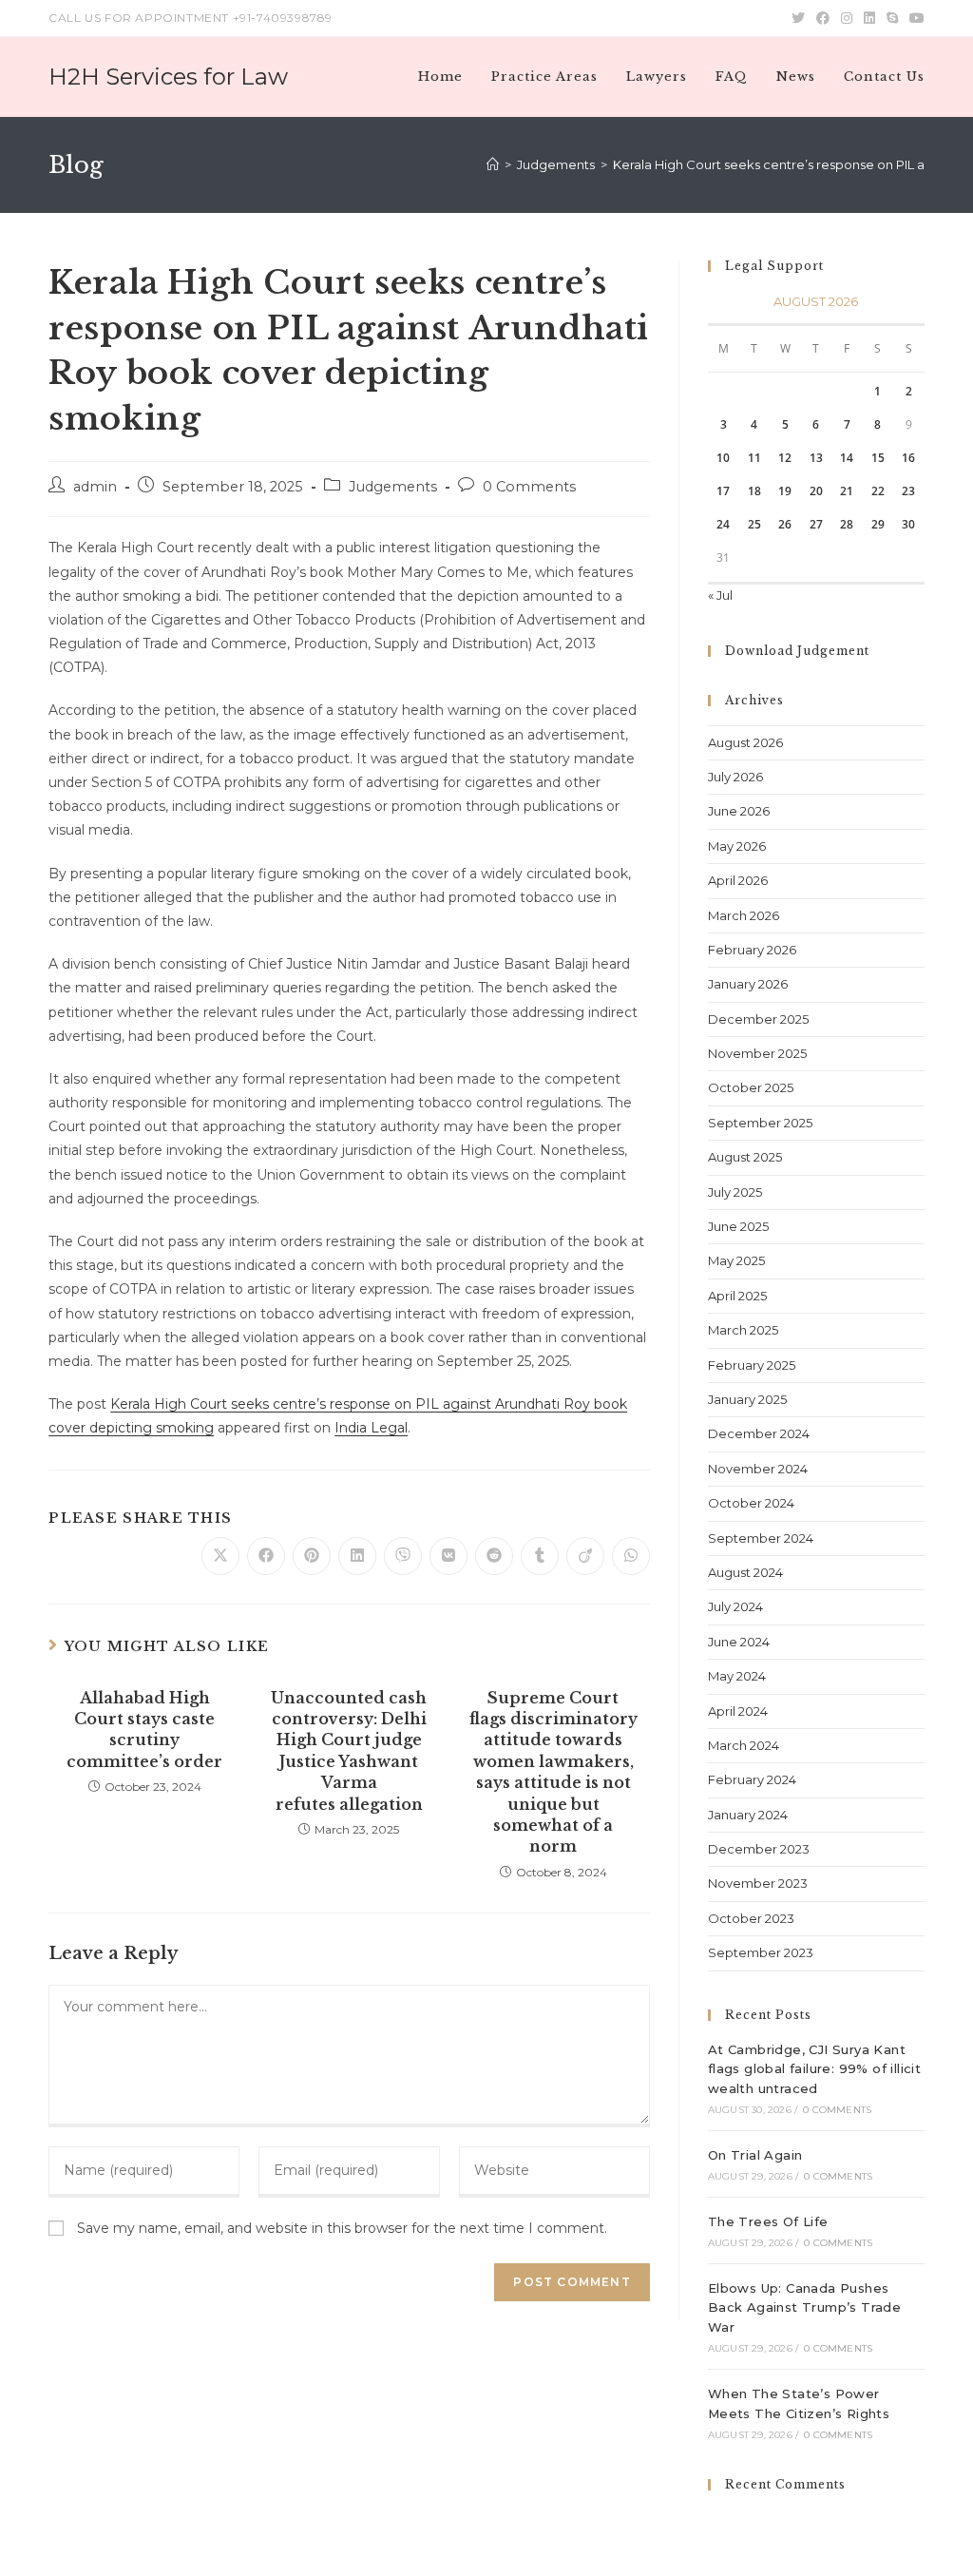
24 (723, 524)
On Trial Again (755, 2155)
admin (95, 487)
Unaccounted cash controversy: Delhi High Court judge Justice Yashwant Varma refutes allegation (349, 1751)
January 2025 (747, 1399)
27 (816, 524)
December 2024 (759, 1433)
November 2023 (758, 1883)
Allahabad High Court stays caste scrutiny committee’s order (144, 1730)
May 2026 (737, 846)
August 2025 (745, 1157)
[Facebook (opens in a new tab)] (823, 18)
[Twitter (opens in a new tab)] (798, 18)
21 (847, 491)
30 (908, 524)
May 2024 (737, 1676)
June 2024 (739, 1642)
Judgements (393, 487)
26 (785, 524)
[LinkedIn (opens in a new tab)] (869, 18)
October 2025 (751, 1087)
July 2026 (735, 777)
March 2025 (743, 1330)
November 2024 (758, 1469)
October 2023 (751, 1918)
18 (754, 491)
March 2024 (744, 1745)
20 (816, 491)
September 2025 (760, 1123)
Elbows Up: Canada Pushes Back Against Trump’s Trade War (804, 2308)
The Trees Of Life (768, 2221)
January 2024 (748, 1815)
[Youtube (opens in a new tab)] (914, 18)
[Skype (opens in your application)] (892, 18)
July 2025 (735, 1192)
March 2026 (744, 915)
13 (816, 458)
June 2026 (739, 811)
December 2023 (759, 1849)
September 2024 (761, 1538)
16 (908, 458)
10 (723, 458)
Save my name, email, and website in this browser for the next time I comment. (342, 2228)
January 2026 (748, 984)
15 (878, 458)
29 (878, 524)
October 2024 (751, 1503)
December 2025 (758, 1019)
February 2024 (752, 1779)
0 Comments (529, 487)
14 (847, 458)
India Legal (371, 1428)
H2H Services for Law (168, 77)
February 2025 (752, 1365)
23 (908, 491)
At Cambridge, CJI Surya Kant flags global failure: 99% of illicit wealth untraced (814, 2069)
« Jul (720, 595)
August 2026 (745, 742)
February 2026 (752, 950)
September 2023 (761, 1952)
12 (785, 458)
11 (754, 458)
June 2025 (738, 1226)
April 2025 (737, 1296)
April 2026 (738, 880)
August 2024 (745, 1572)
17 (723, 491)
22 (878, 491)
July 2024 (735, 1606)
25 (754, 524)
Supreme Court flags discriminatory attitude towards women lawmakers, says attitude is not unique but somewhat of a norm (553, 1772)
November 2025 (757, 1053)
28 (847, 524)
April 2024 (738, 1711)
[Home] (493, 164)
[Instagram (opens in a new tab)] (847, 18)
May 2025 (736, 1260)
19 (785, 491)
